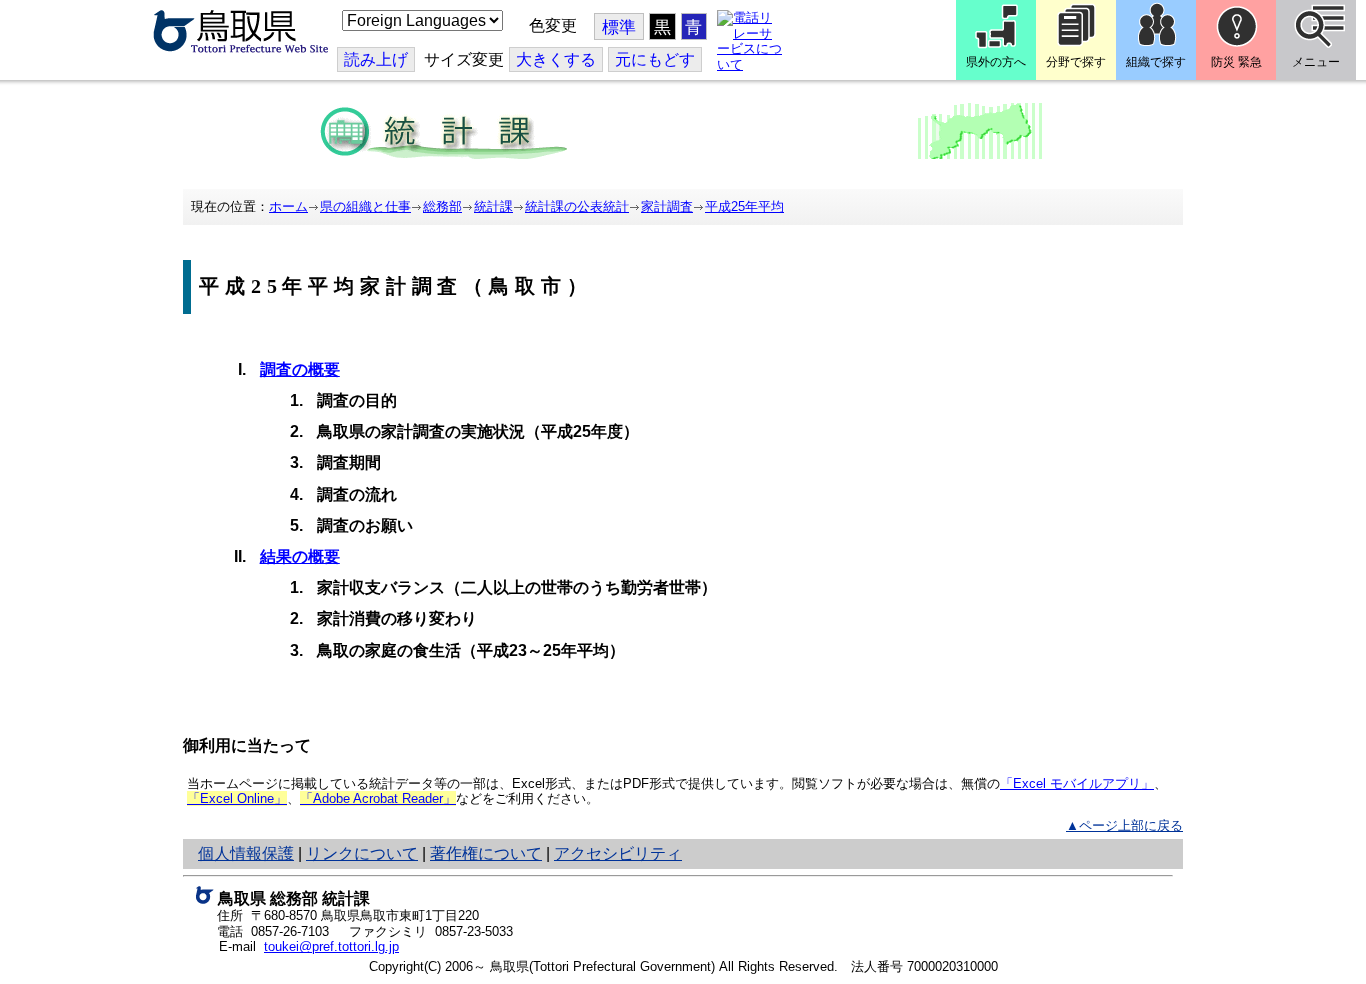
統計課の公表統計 (577, 206)
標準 (619, 27)
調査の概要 (300, 369)
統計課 (493, 206)
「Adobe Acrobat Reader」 (378, 798)
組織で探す (1156, 62)
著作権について (486, 853)
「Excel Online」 (237, 798)
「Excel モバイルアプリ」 (1077, 783)
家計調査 (667, 206)
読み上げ (376, 59)
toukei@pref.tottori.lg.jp (331, 946)
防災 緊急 (1236, 62)
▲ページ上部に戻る (1124, 825)
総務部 (442, 206)
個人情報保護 (246, 853)
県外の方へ (996, 62)
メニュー (1316, 62)
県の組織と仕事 (365, 206)
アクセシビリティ (618, 853)
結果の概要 (300, 556)
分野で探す (1076, 62)
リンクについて (362, 853)
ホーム (288, 206)
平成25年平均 (744, 206)
